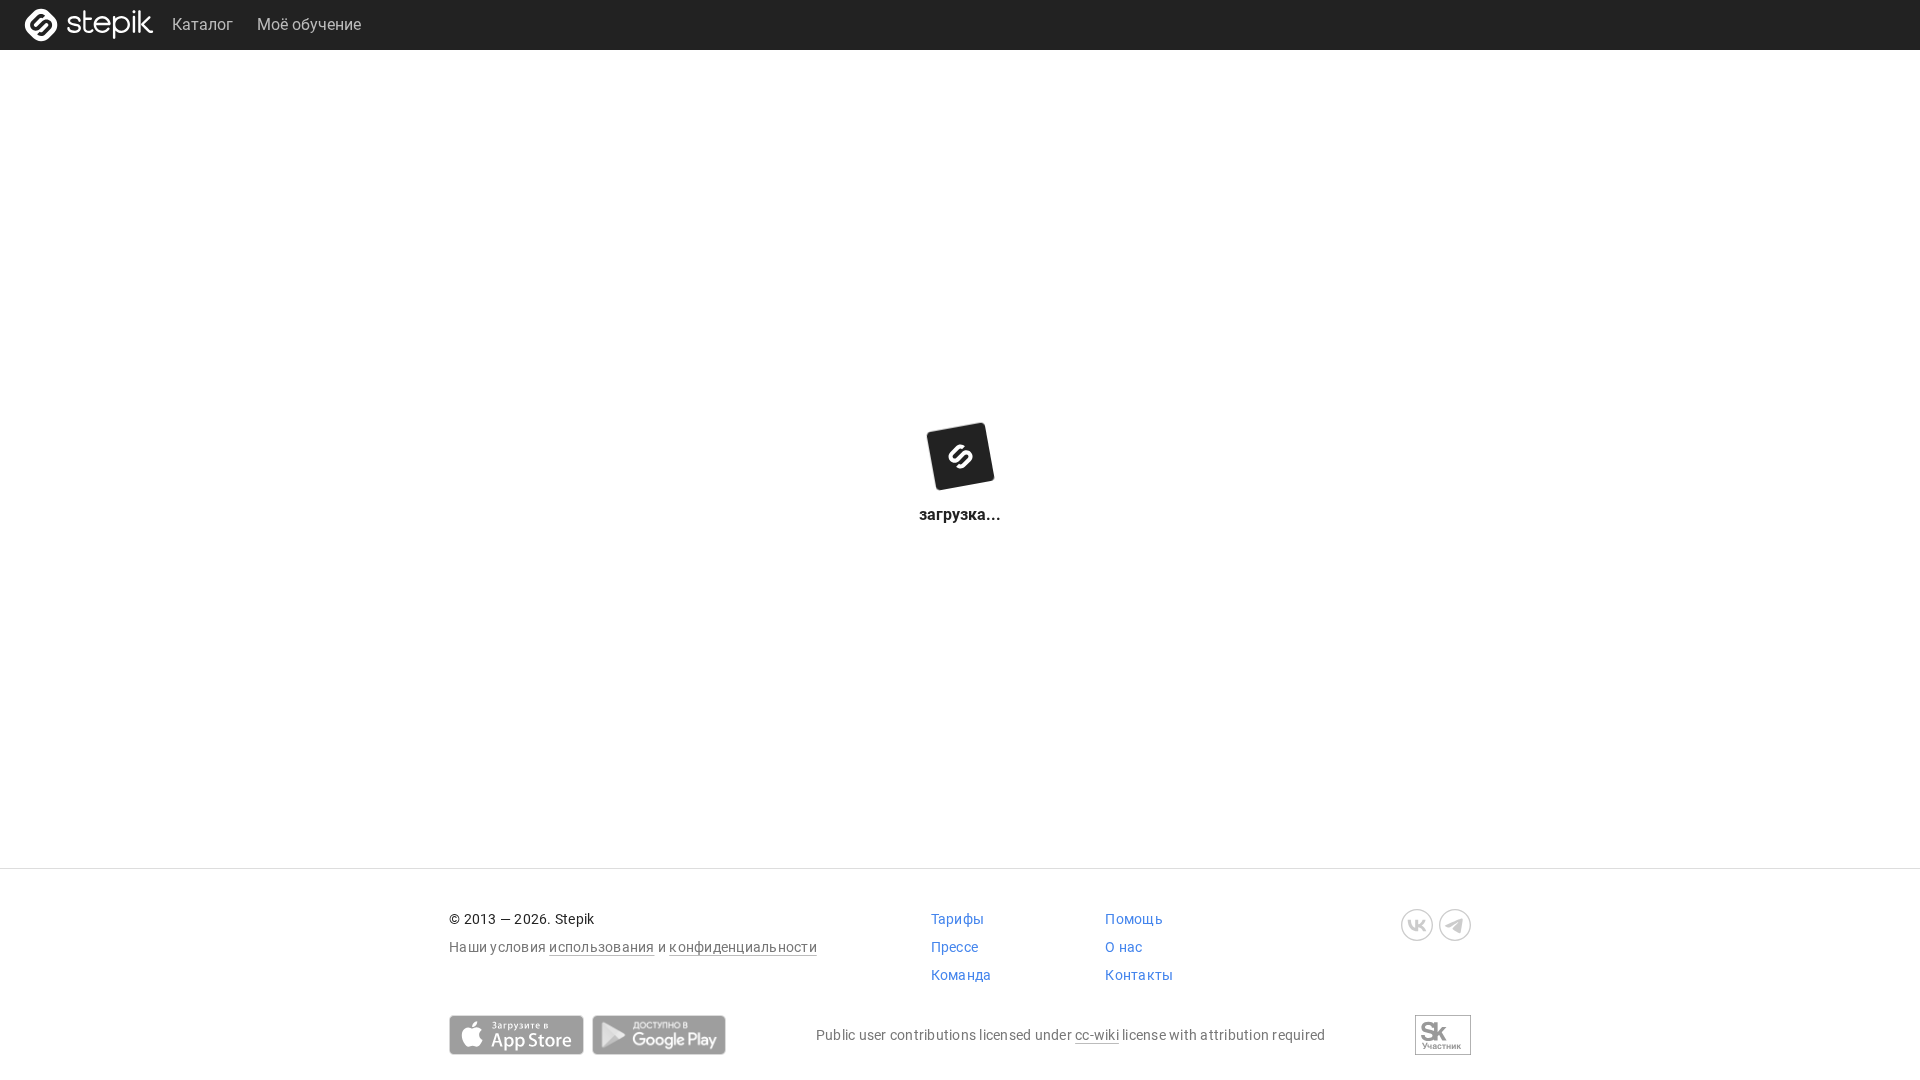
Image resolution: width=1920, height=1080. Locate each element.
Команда (961, 975)
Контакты (1139, 975)
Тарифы (958, 919)
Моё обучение (309, 24)
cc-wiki (1097, 1035)
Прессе (955, 947)
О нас (1123, 947)
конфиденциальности (743, 947)
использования (601, 947)
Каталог (202, 24)
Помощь (1134, 919)
